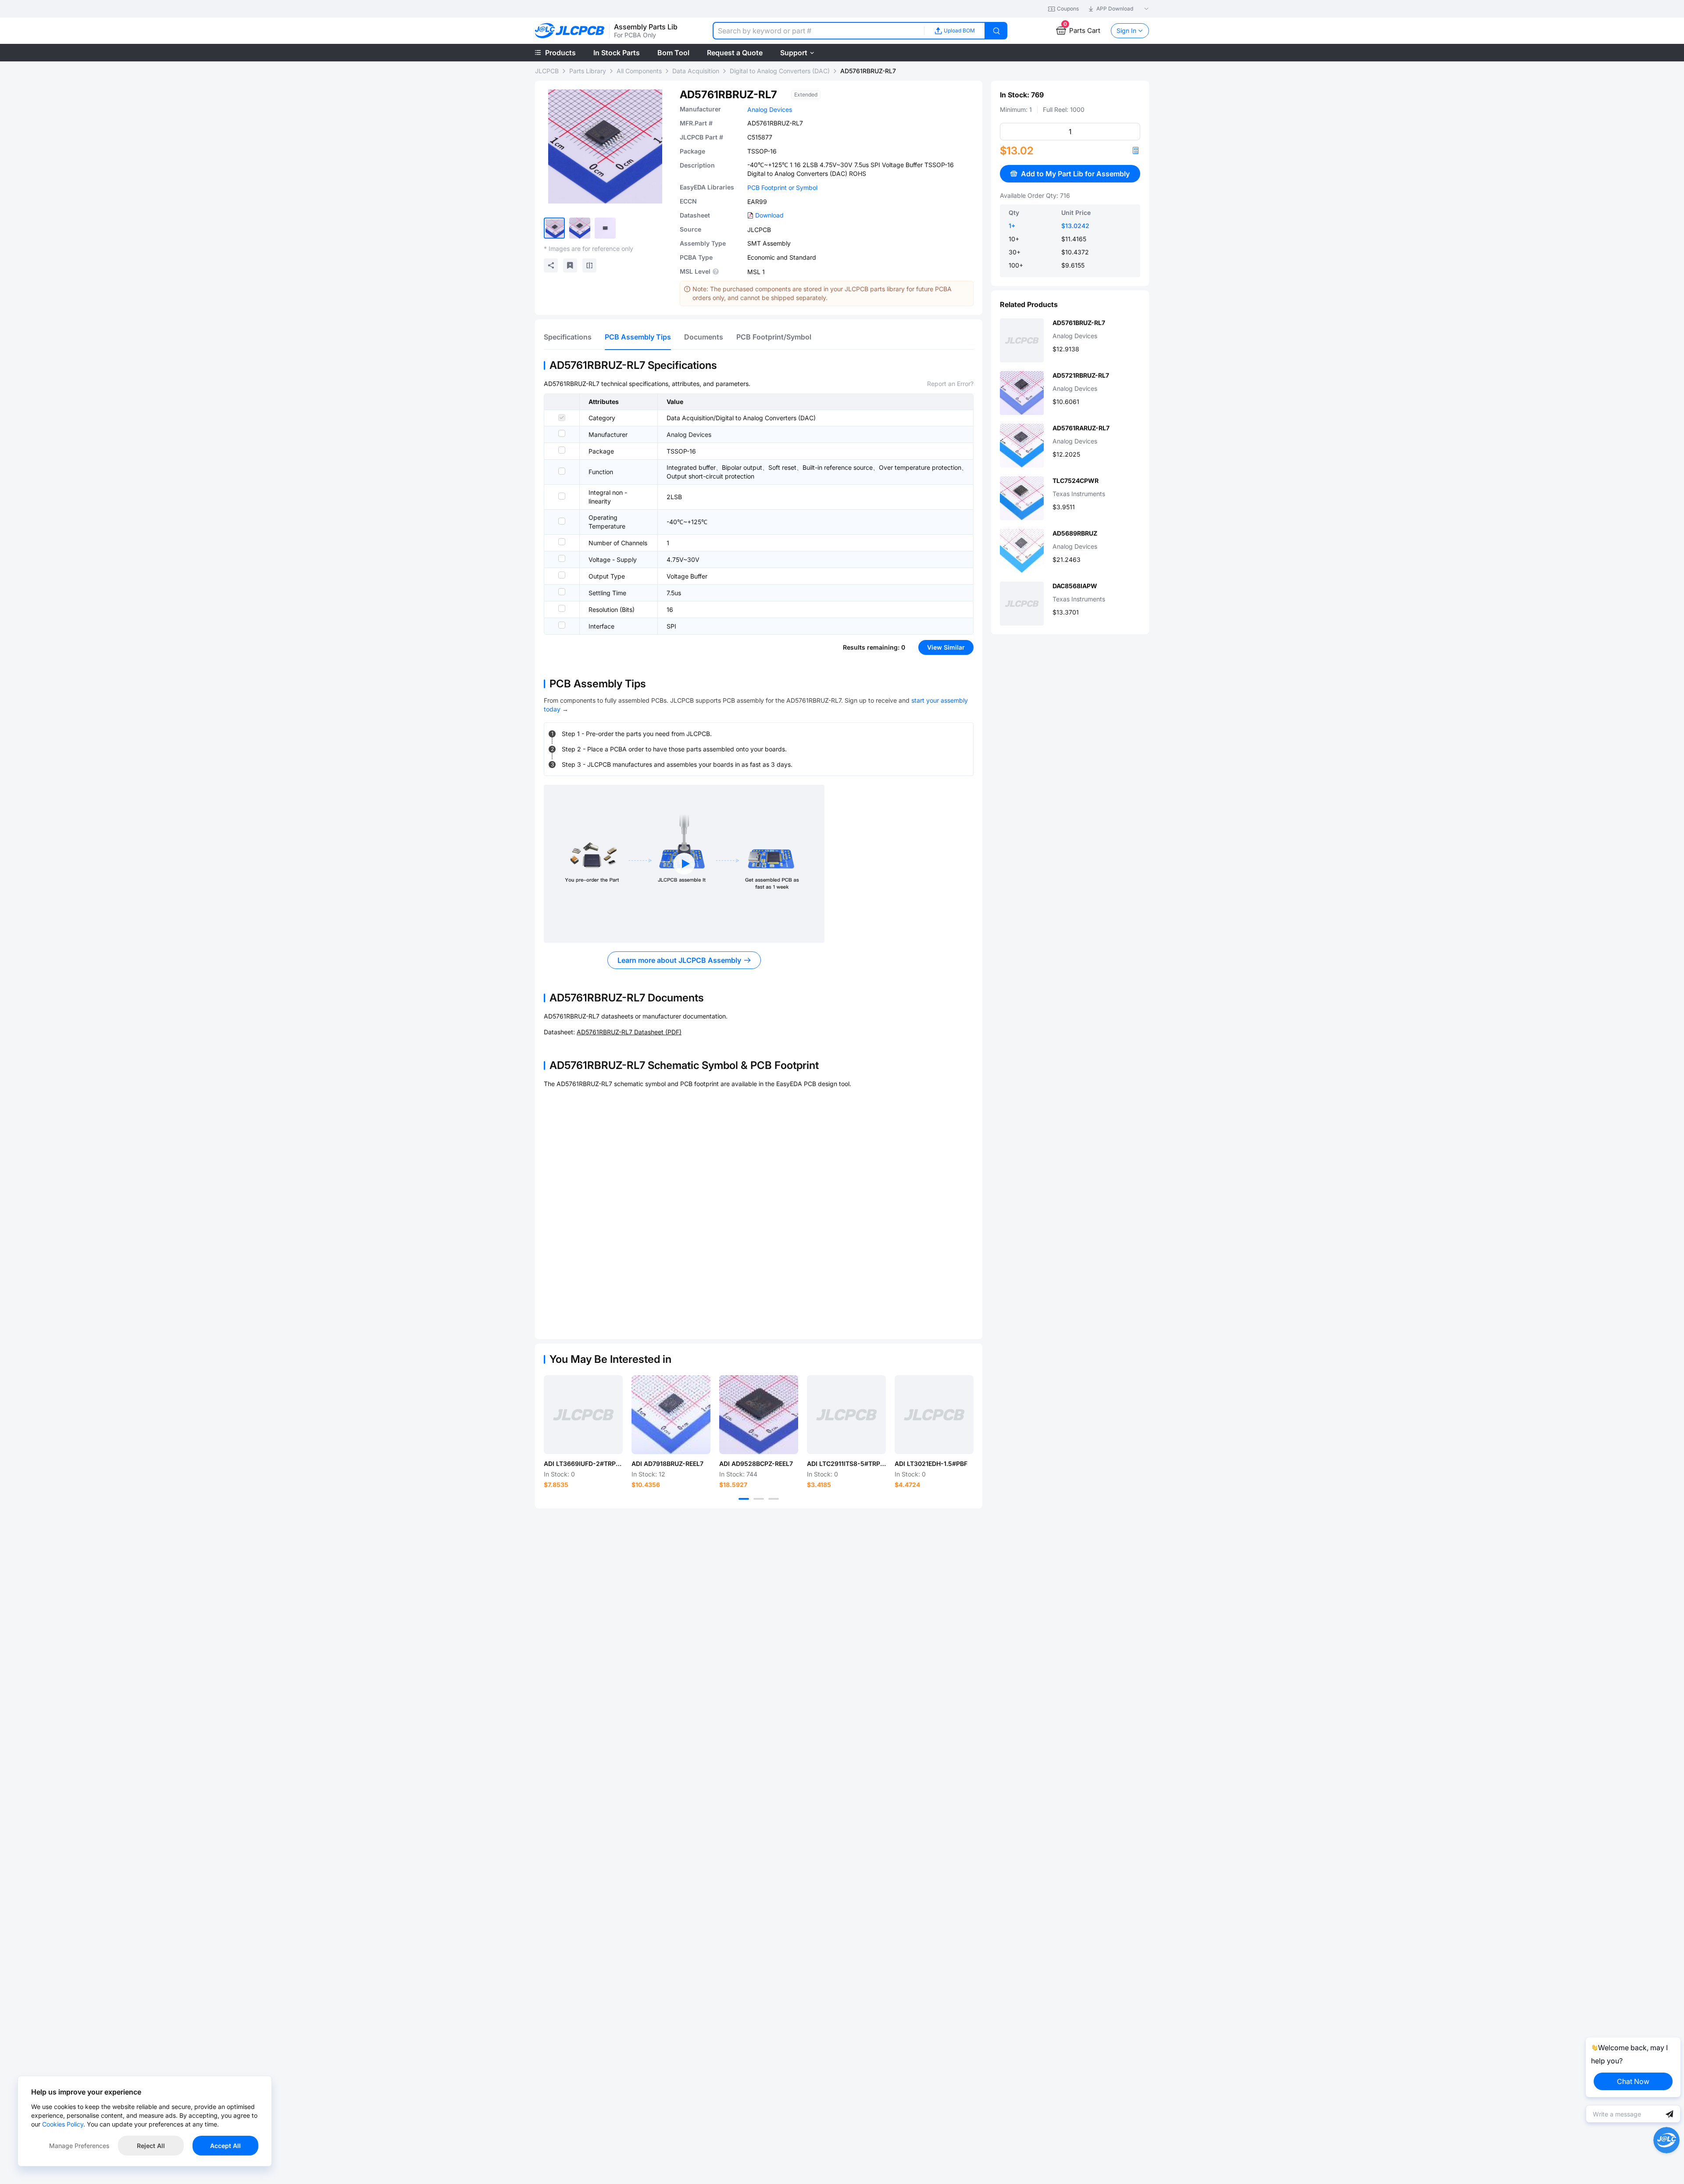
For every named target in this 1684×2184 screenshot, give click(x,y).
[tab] (568, 337)
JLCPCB (547, 71)
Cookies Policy (63, 2124)
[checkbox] (562, 418)
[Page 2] (759, 1499)
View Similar (946, 647)
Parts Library (588, 71)
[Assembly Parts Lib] (570, 31)
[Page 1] (744, 1499)
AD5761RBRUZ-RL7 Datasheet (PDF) (629, 1032)
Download (769, 215)
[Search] (996, 31)
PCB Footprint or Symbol (782, 188)
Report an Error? (950, 384)
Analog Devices (770, 109)
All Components (639, 71)
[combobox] (818, 31)
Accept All (225, 2146)
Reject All (151, 2146)
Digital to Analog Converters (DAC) (780, 71)
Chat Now (1633, 2081)
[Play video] (684, 864)
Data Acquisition (696, 71)
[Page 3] (774, 1499)
